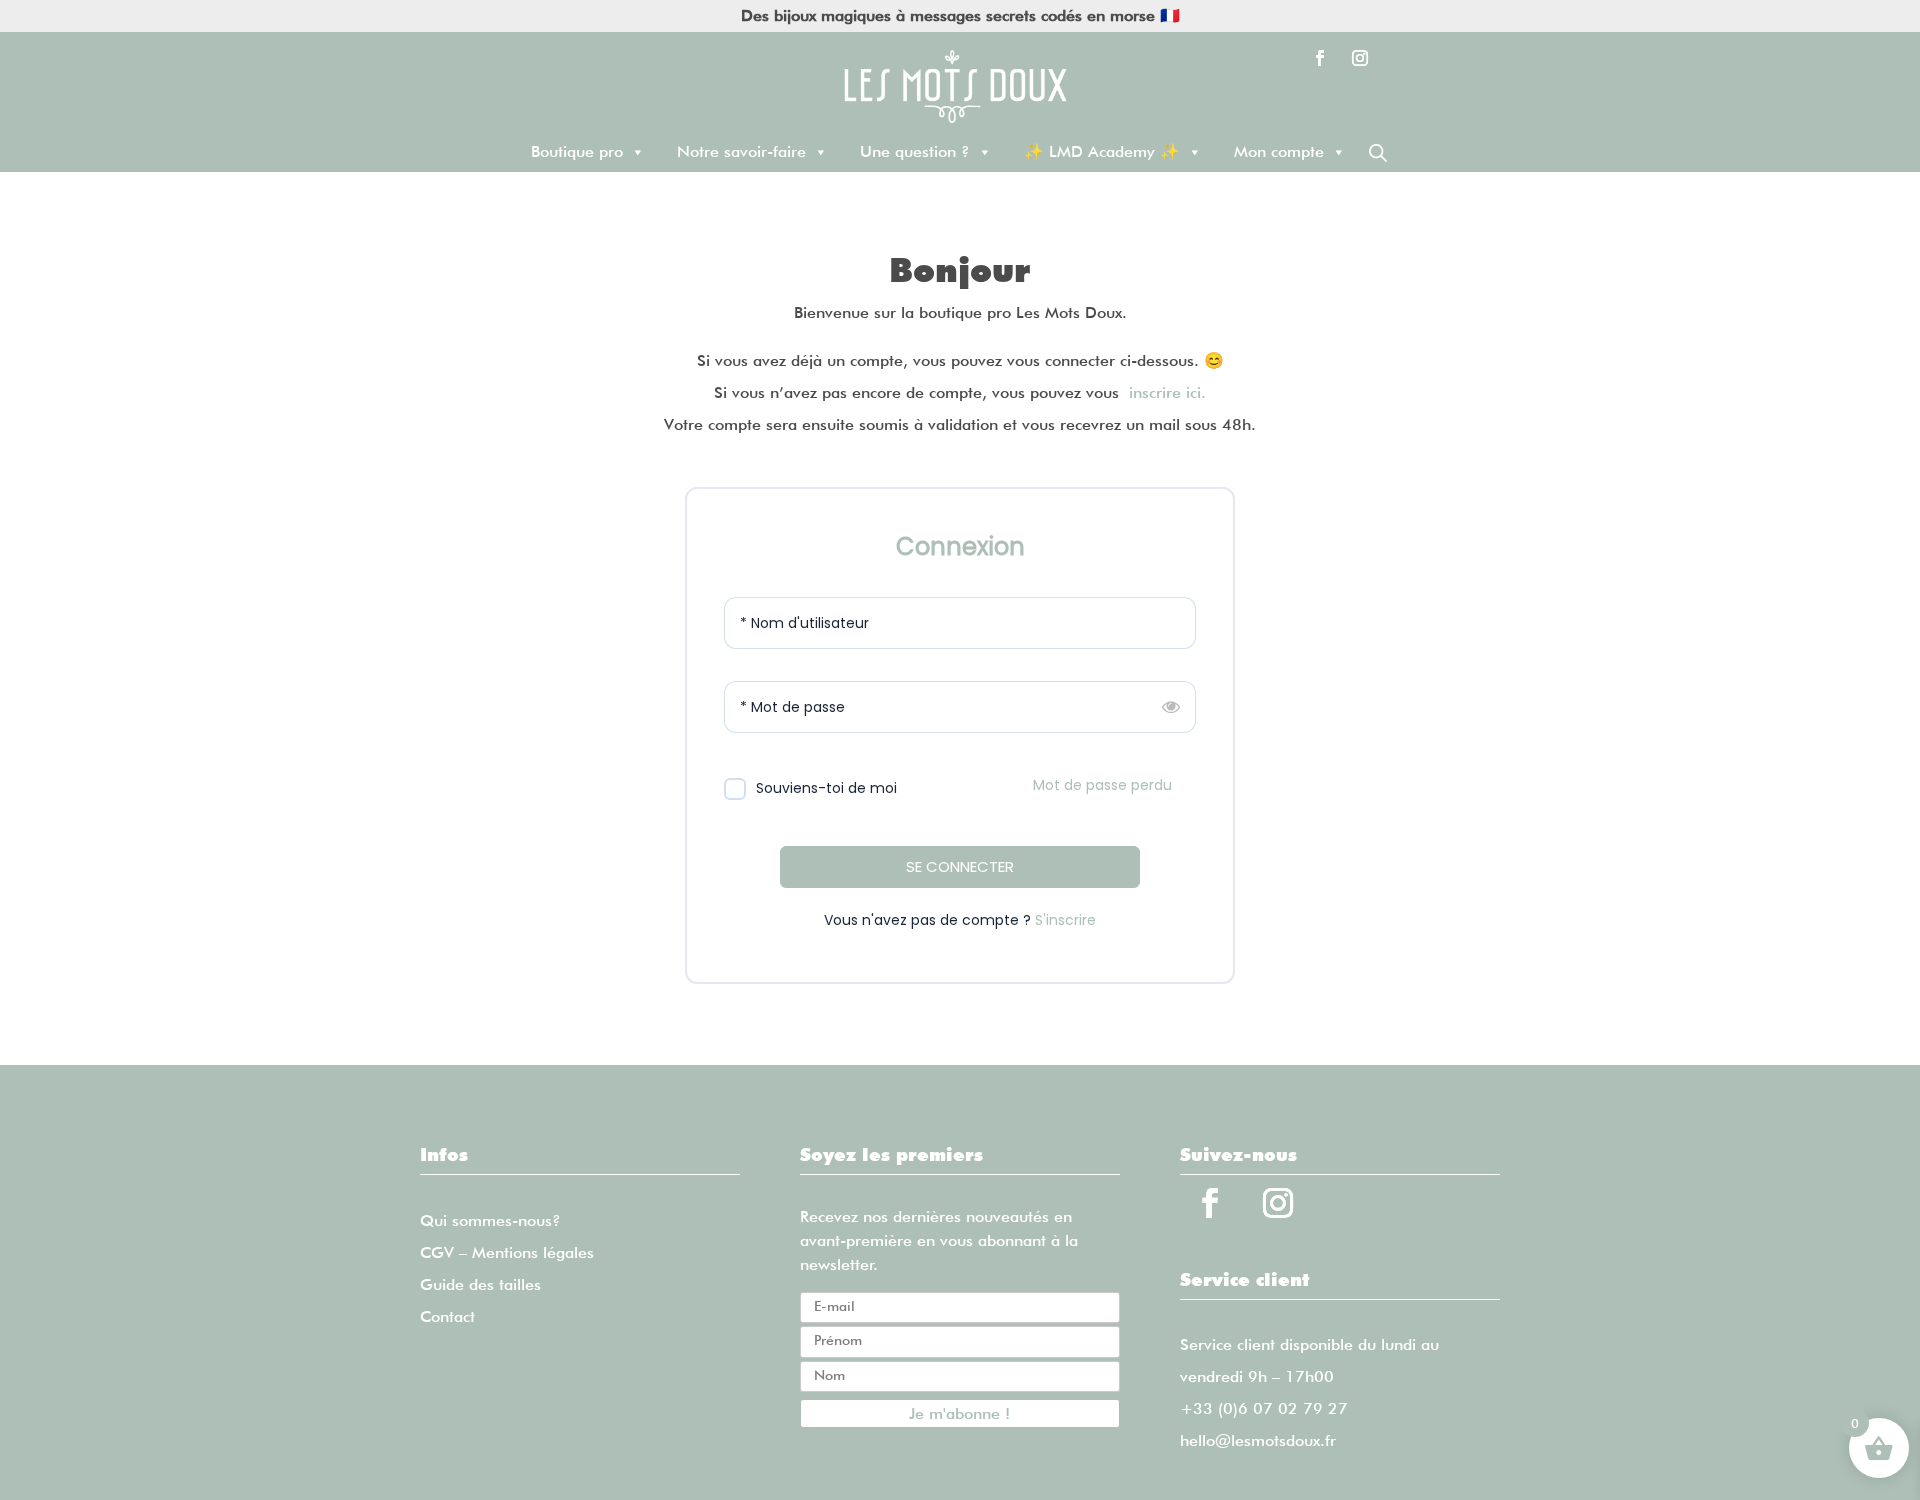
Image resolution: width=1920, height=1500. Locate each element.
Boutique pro (577, 151)
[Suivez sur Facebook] (1320, 58)
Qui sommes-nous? (490, 1220)
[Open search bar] (1378, 152)
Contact (447, 1316)
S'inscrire (1065, 920)
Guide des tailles (480, 1284)
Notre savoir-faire (741, 151)
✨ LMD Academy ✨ (1102, 151)
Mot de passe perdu (1102, 785)
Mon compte (1279, 151)
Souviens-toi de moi (826, 788)
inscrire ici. (1167, 392)
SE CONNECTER (960, 866)
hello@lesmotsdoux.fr (1258, 1440)
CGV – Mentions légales (507, 1252)
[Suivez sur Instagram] (1360, 58)
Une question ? (915, 151)
